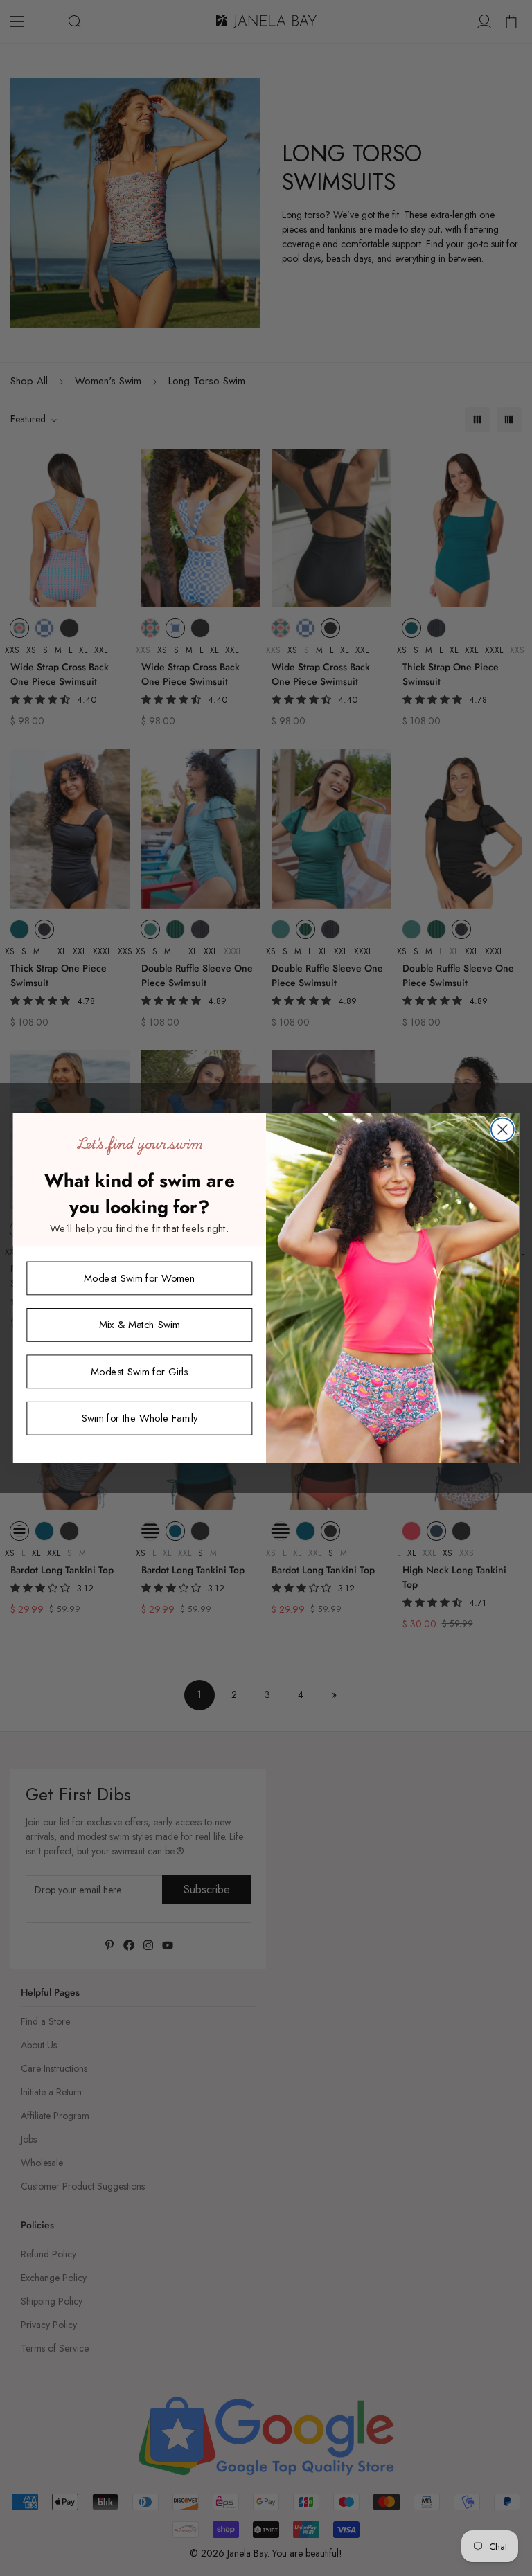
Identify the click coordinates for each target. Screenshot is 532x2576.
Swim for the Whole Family (140, 1418)
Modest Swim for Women (139, 1278)
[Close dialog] (503, 1130)
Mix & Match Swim (139, 1325)
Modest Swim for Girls (139, 1371)
